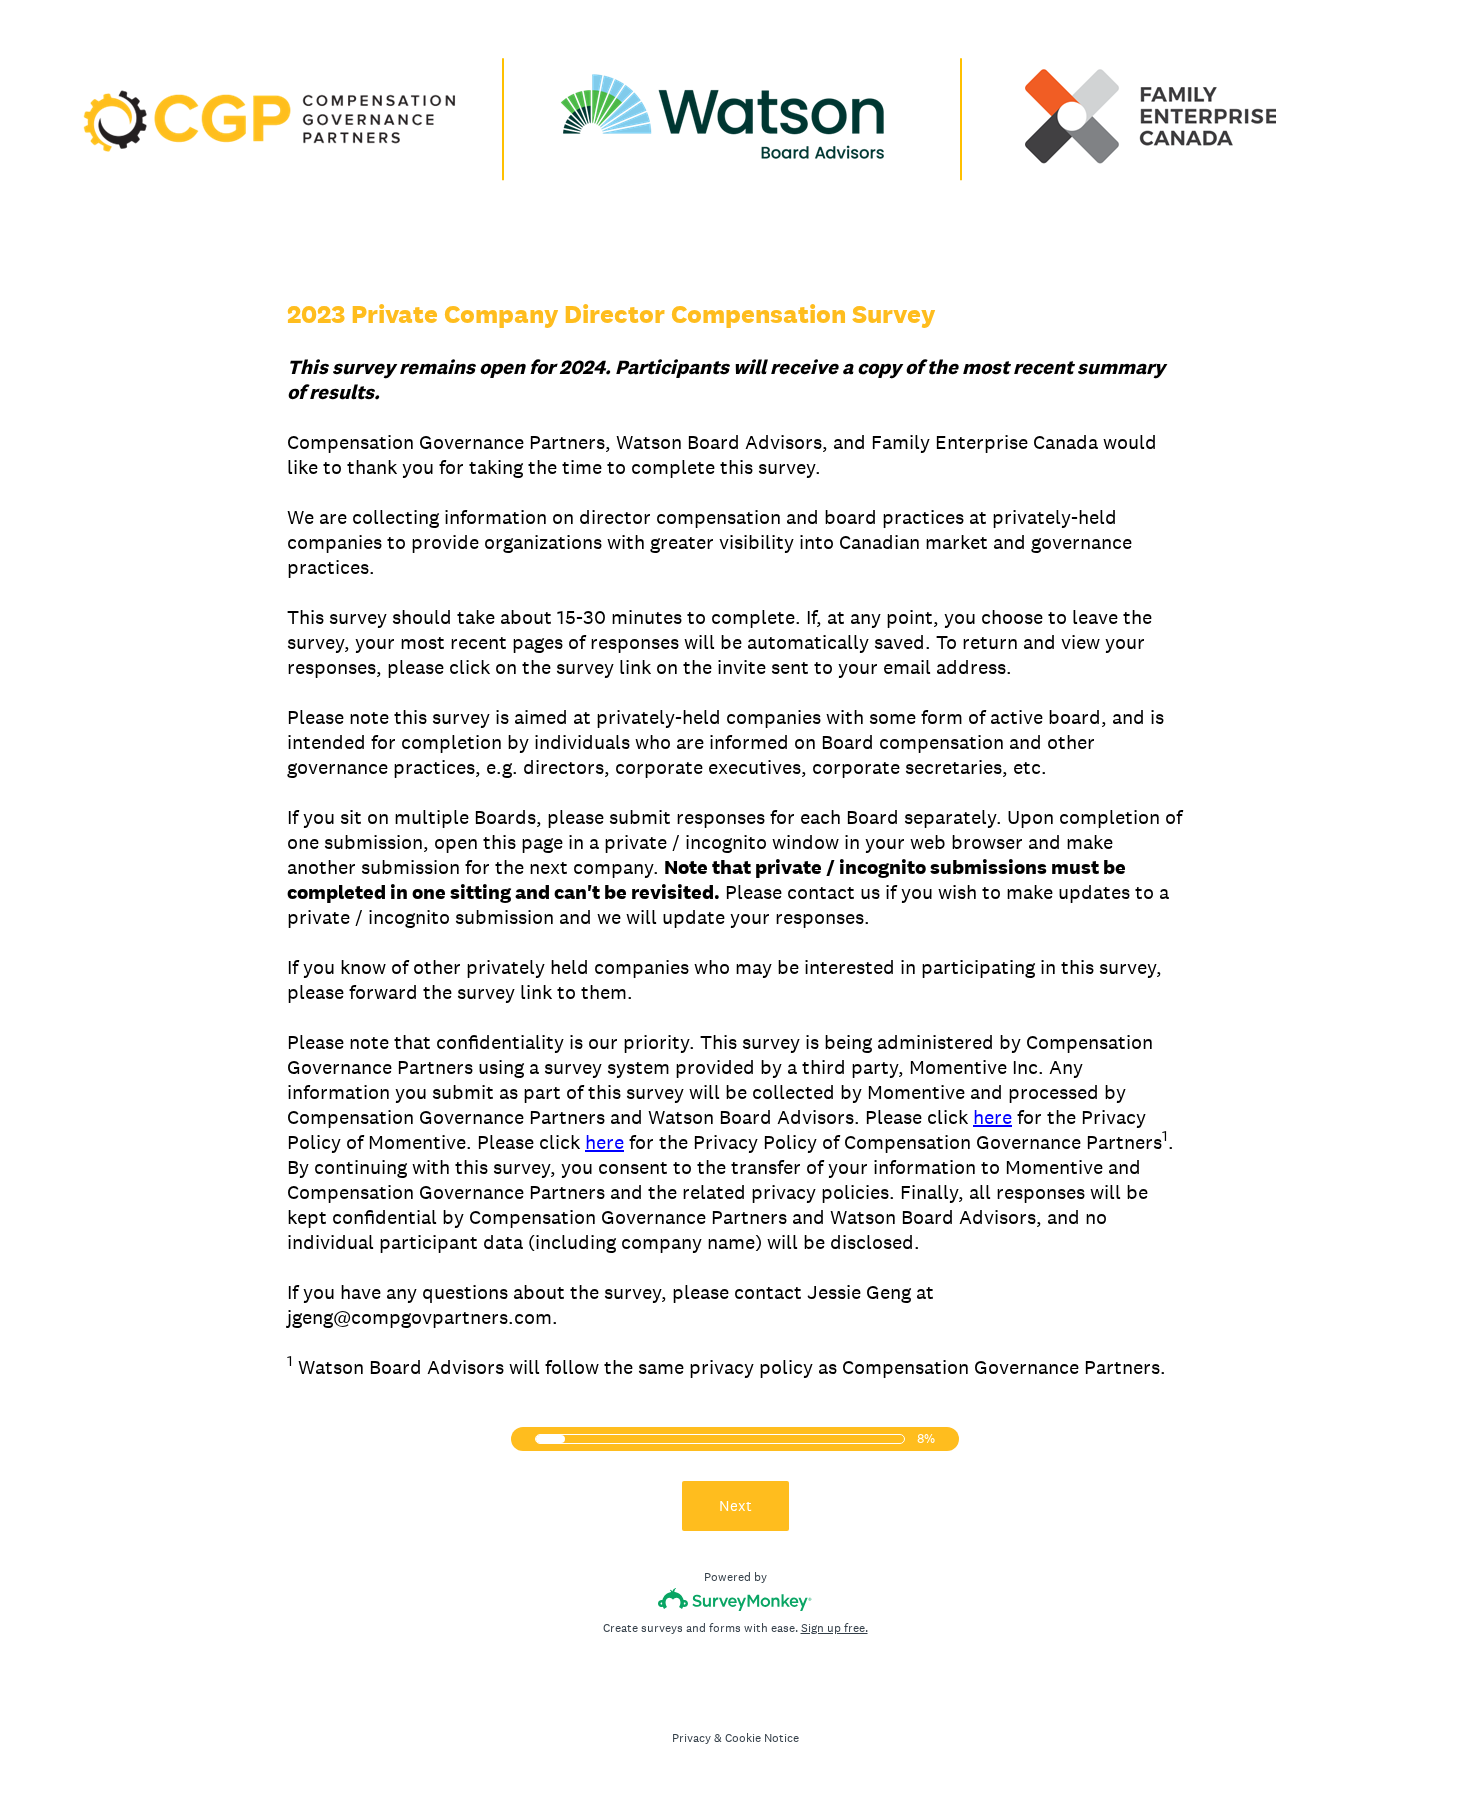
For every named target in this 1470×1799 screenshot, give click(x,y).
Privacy (691, 1738)
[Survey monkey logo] (735, 1599)
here (992, 1117)
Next (735, 1505)
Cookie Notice (762, 1738)
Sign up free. (834, 1628)
